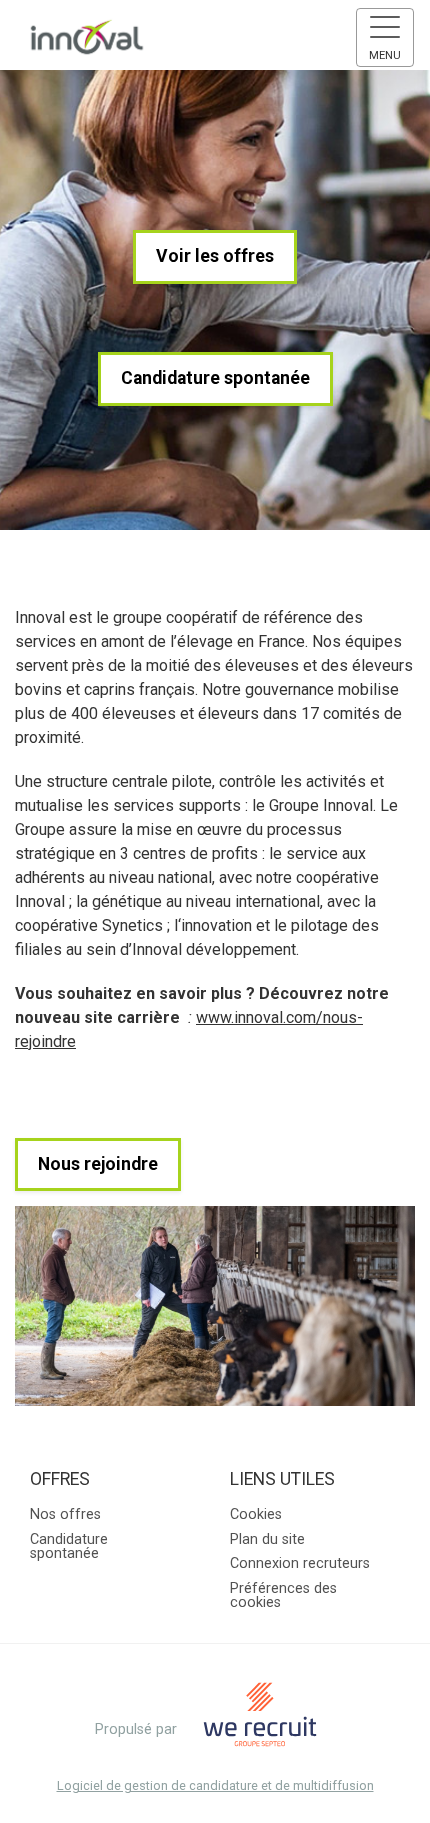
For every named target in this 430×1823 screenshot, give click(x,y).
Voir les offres (215, 256)
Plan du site (267, 1539)
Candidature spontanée (215, 378)
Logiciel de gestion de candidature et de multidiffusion (215, 1786)
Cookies (256, 1514)
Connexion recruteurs (300, 1563)
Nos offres (65, 1514)
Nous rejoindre (98, 1164)
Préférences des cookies (283, 1595)
